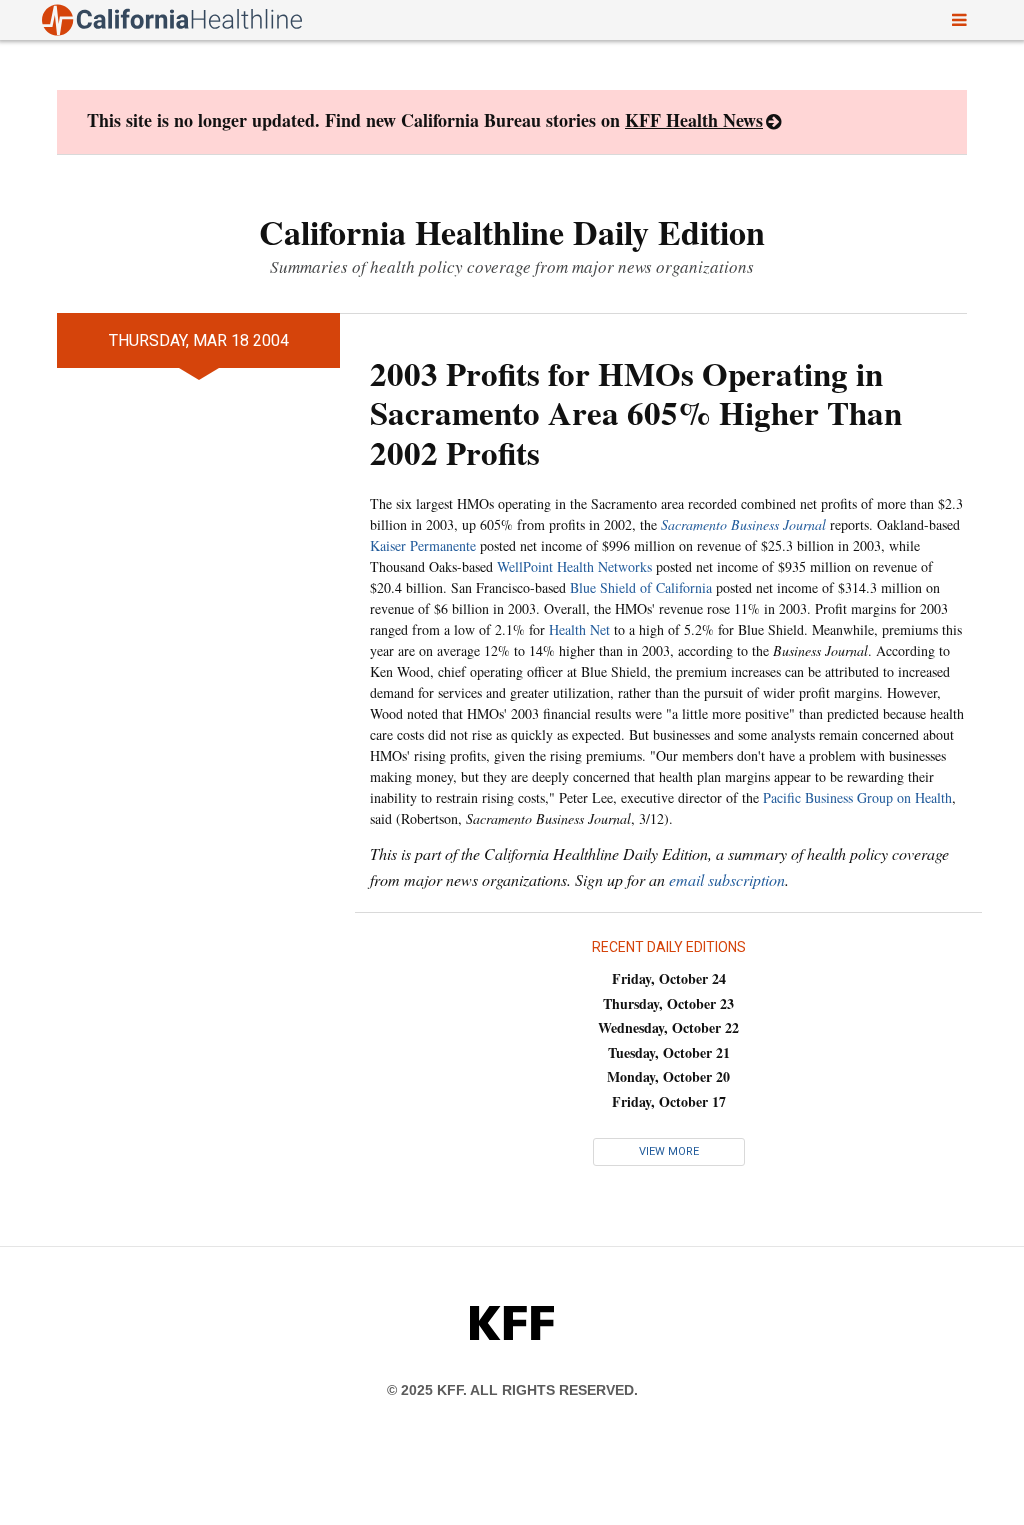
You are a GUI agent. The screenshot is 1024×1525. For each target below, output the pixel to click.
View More (669, 1151)
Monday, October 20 (668, 1076)
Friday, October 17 (669, 1101)
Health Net (579, 629)
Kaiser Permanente (423, 545)
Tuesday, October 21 (669, 1052)
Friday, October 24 (669, 978)
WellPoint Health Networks (574, 566)
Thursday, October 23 (668, 1003)
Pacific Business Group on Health (857, 797)
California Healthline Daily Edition (512, 232)
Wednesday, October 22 (668, 1027)
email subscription (727, 879)
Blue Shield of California (641, 587)
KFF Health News (694, 120)
